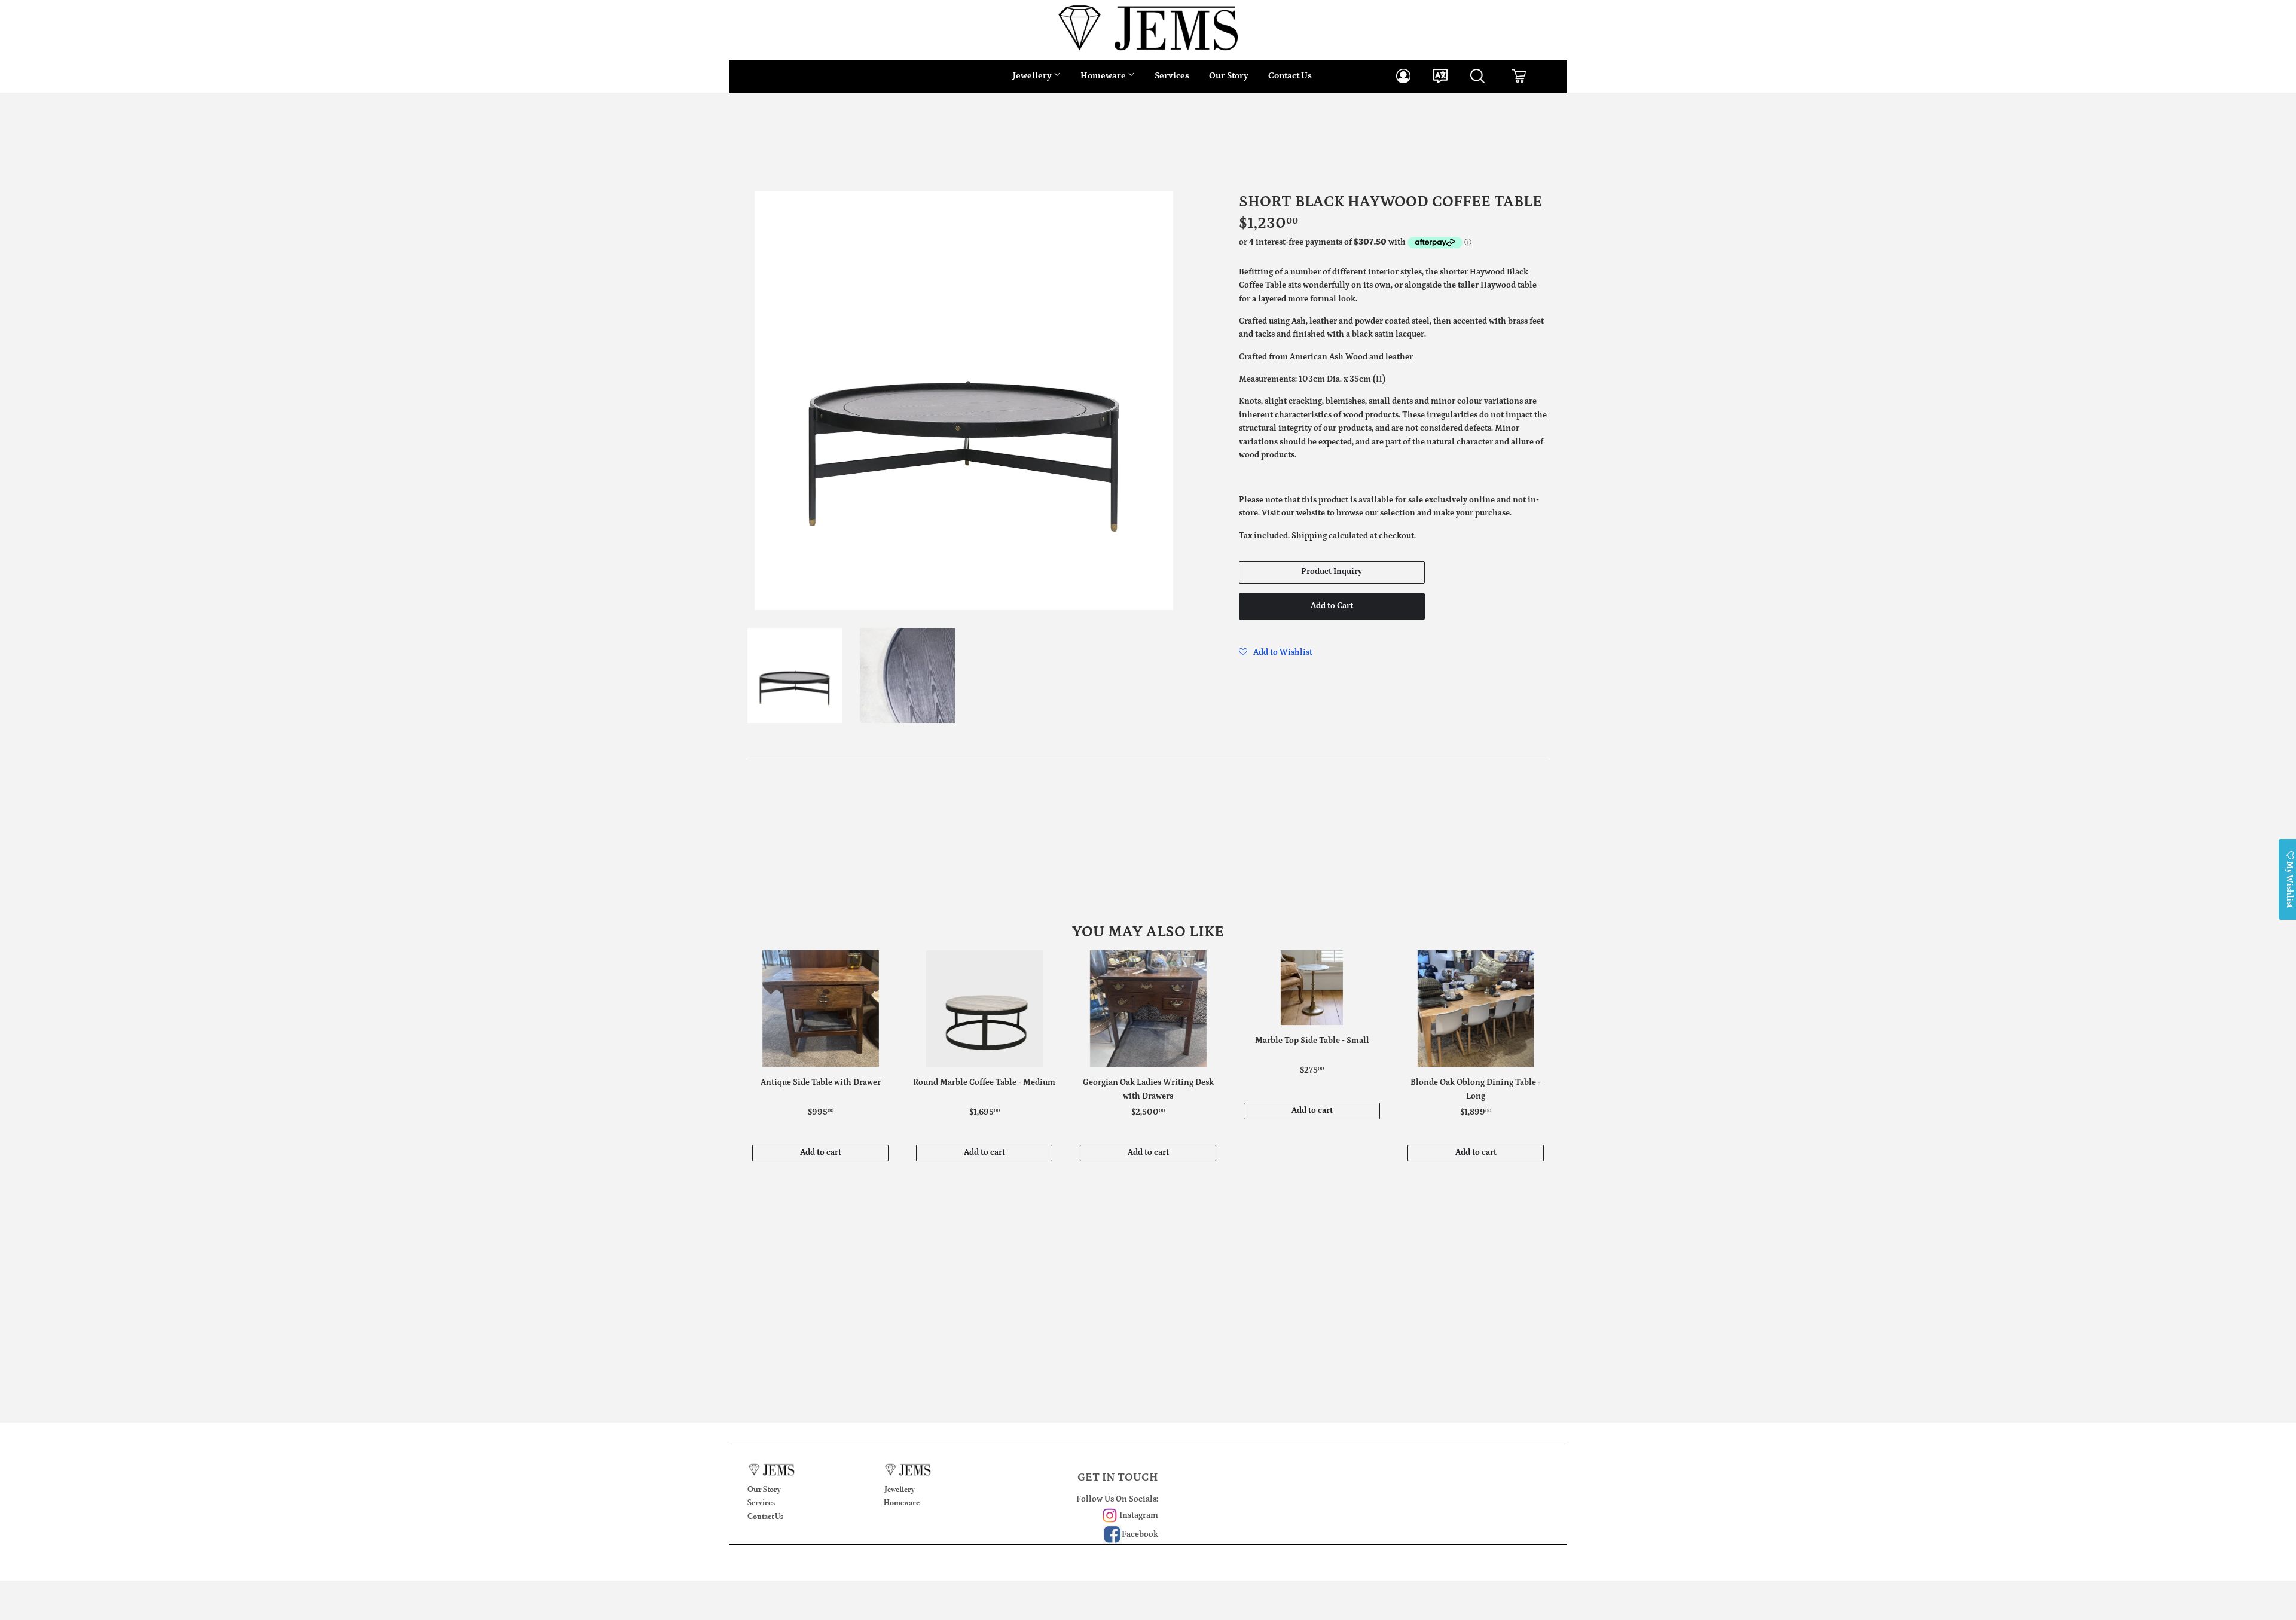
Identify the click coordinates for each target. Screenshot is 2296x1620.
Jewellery (1033, 76)
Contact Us (1290, 76)
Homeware (1104, 76)
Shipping (1309, 536)
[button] (1276, 652)
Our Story (1229, 76)
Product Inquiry (1332, 572)
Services (1172, 76)
